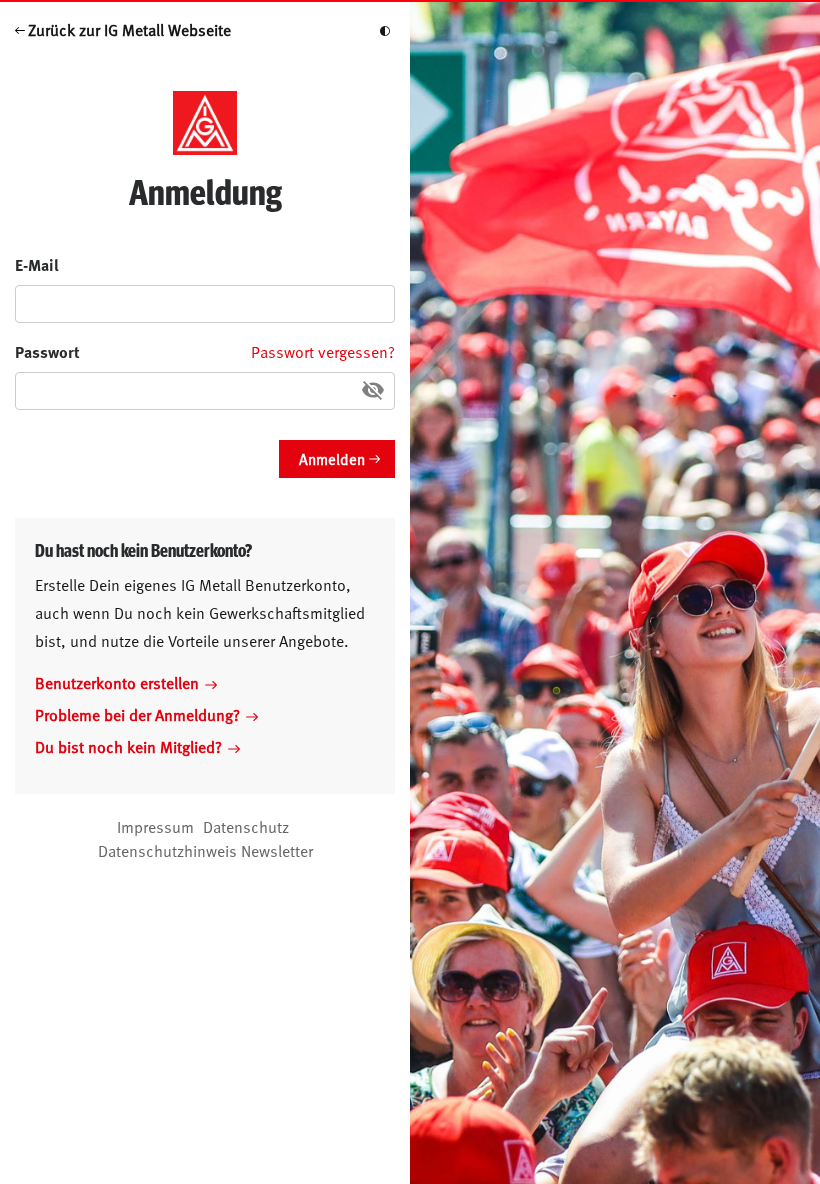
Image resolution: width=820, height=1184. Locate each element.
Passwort (47, 351)
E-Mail (37, 264)
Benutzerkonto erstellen (117, 682)
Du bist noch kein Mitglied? (128, 746)
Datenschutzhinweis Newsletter (205, 850)
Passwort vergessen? (323, 351)
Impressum (155, 826)
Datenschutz (246, 826)
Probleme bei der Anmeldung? (137, 714)
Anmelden (332, 458)
